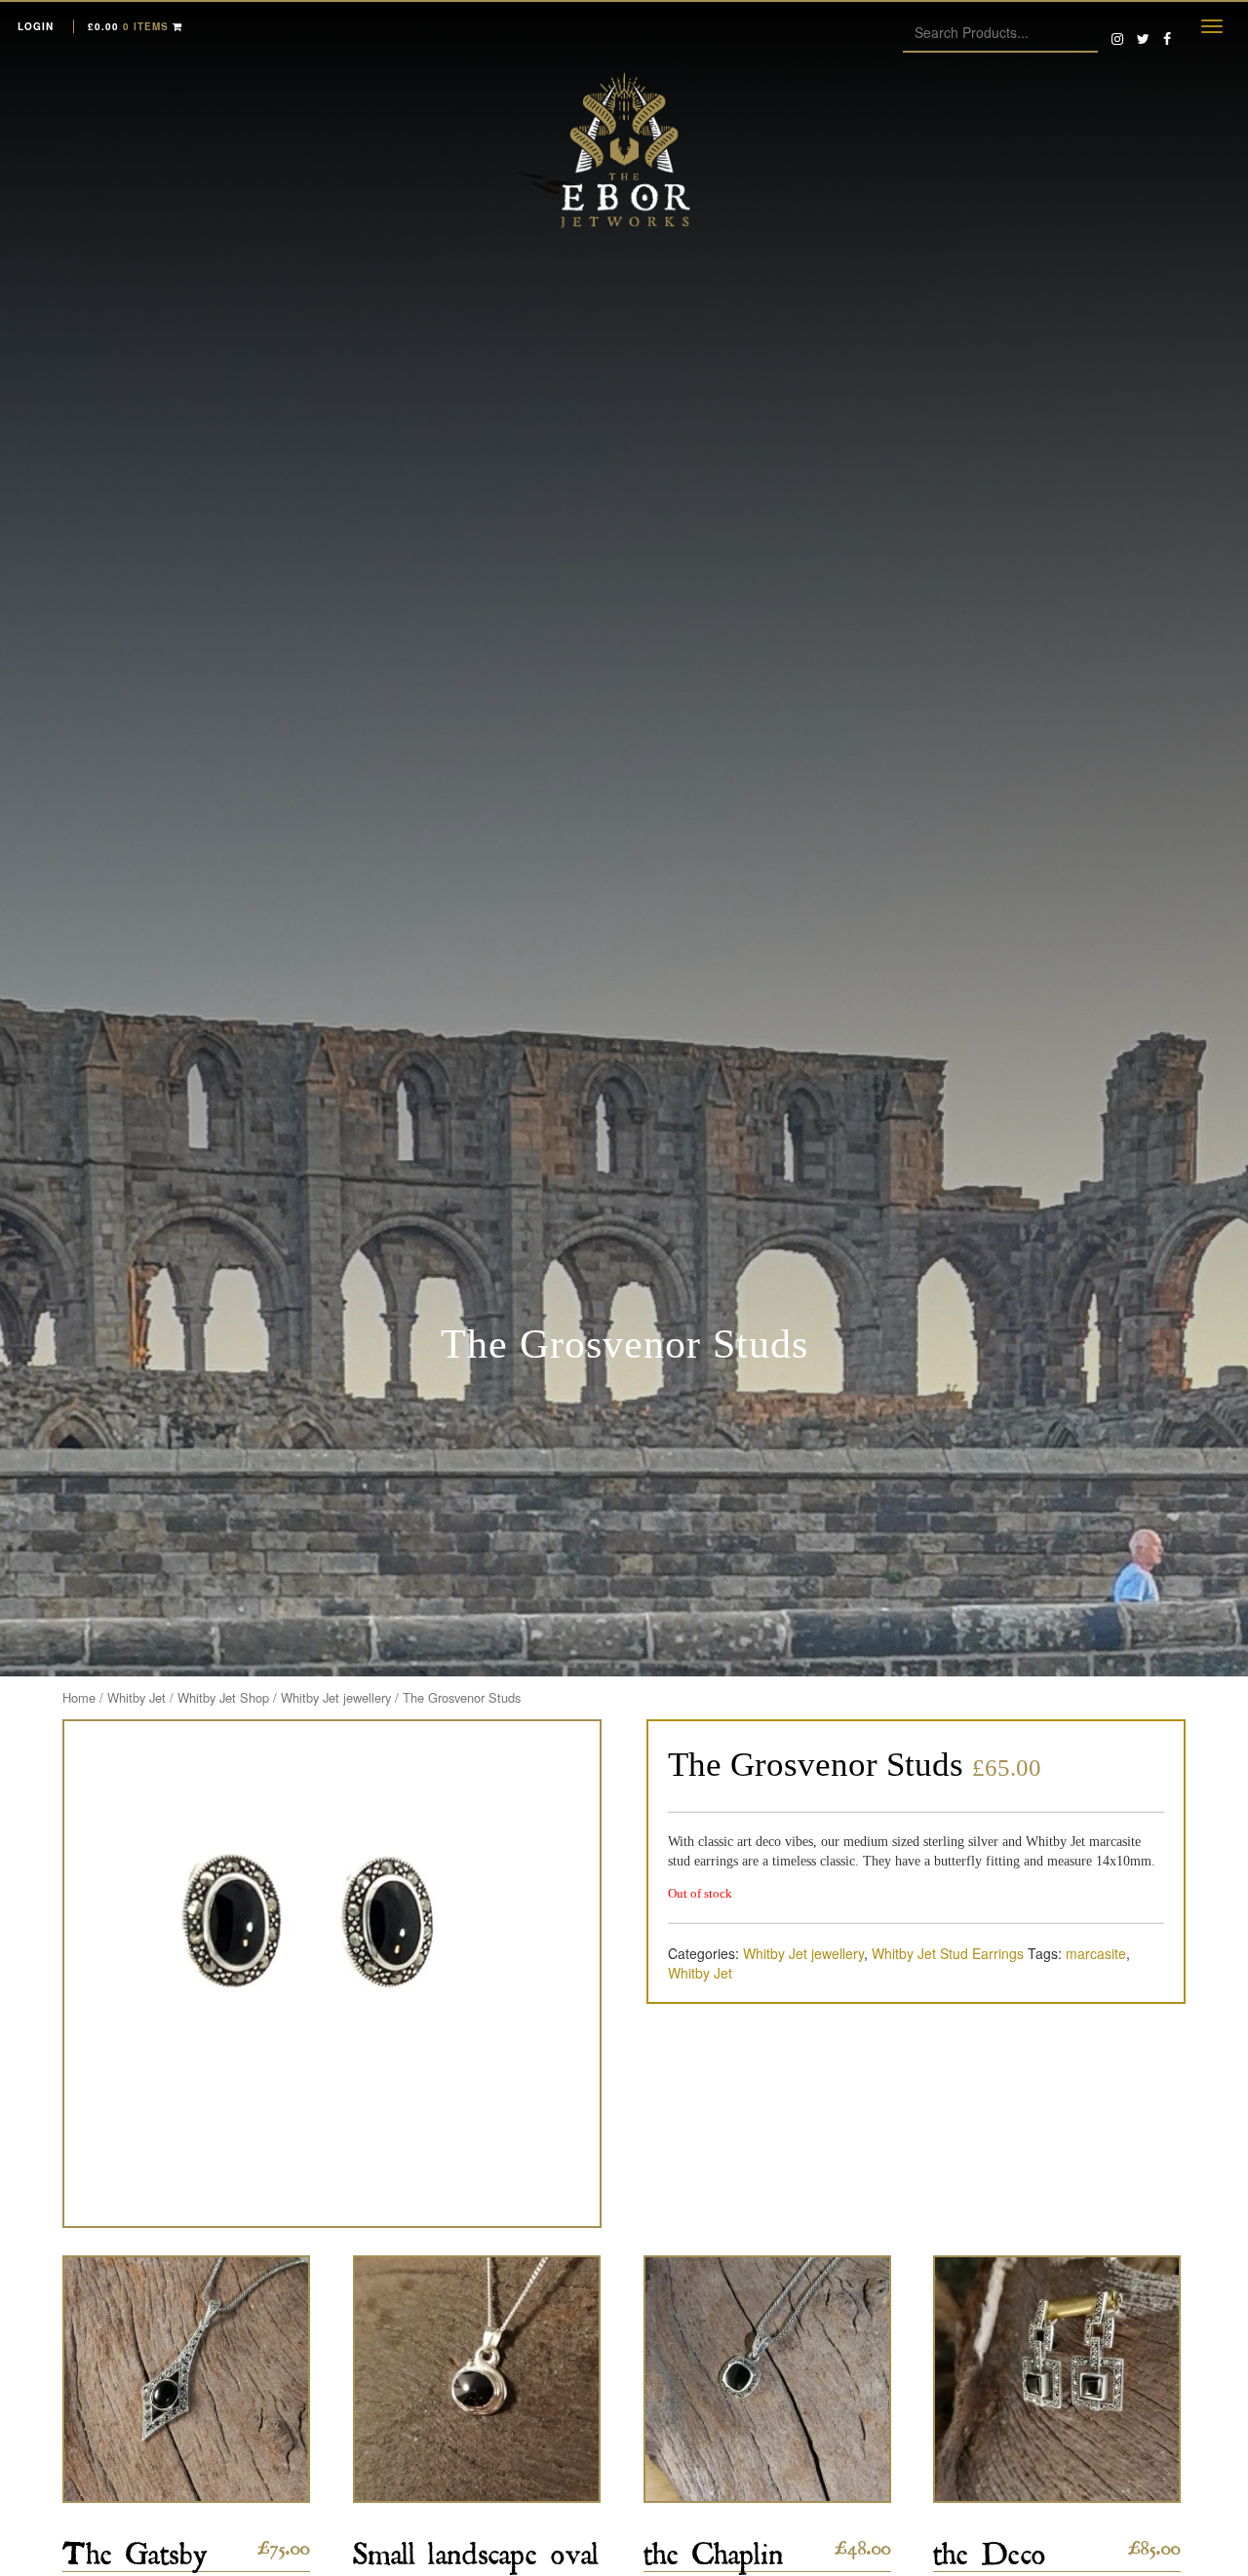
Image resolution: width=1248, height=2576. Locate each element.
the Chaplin (714, 2547)
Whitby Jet (136, 1697)
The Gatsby (135, 2547)
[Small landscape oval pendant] (477, 2379)
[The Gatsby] (186, 2379)
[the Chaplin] (767, 2379)
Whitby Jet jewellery (336, 1697)
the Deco (990, 2547)
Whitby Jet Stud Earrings (948, 1953)
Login (36, 26)
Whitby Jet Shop (223, 1697)
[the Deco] (1057, 2379)
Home (79, 1697)
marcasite (1096, 1953)
